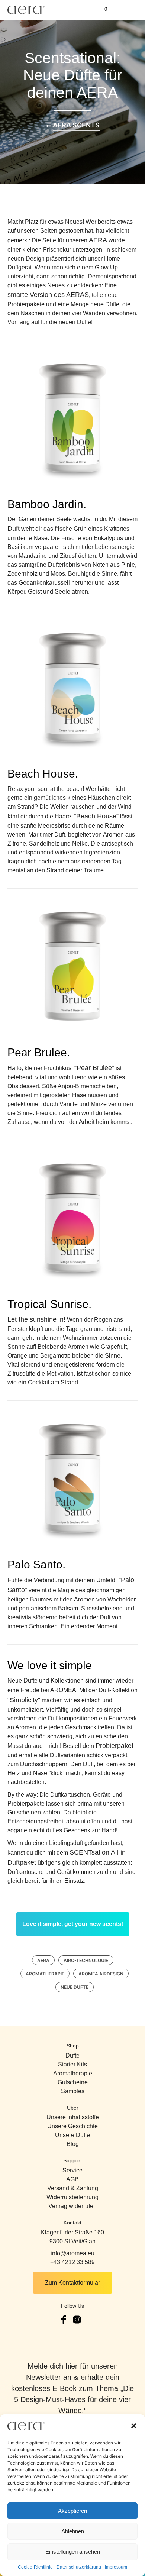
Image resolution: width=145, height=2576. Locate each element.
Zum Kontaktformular (72, 2283)
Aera (43, 1960)
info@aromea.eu (72, 2253)
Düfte (72, 2055)
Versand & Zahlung (73, 2188)
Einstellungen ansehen (73, 2552)
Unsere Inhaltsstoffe (73, 2117)
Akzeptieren (72, 2511)
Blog (73, 2144)
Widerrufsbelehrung (72, 2197)
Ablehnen (73, 2531)
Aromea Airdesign (101, 1974)
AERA (98, 240)
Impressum (116, 2567)
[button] (134, 2426)
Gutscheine (73, 2082)
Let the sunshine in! (36, 1319)
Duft (14, 529)
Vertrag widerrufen (72, 2206)
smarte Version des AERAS (48, 295)
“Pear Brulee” (94, 1068)
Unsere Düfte (72, 2135)
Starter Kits (72, 2064)
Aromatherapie (45, 1974)
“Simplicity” (24, 1700)
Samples (73, 2091)
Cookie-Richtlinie (35, 2567)
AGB (72, 2179)
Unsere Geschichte (72, 2126)
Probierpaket (115, 1746)
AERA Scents (76, 125)
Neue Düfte (75, 1987)
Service (72, 2170)
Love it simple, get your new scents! (73, 1924)
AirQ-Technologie (86, 1960)
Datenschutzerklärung (79, 2567)
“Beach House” (96, 816)
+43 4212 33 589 (72, 2262)
